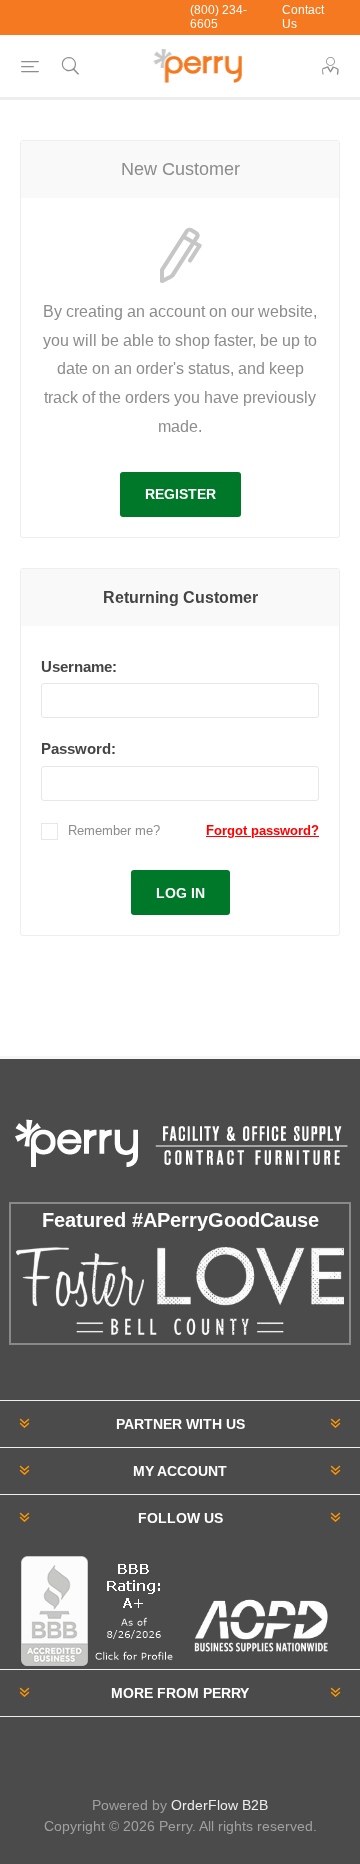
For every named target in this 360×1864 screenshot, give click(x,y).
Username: (79, 666)
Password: (78, 748)
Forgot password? (262, 830)
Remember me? (114, 830)
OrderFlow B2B (219, 1805)
